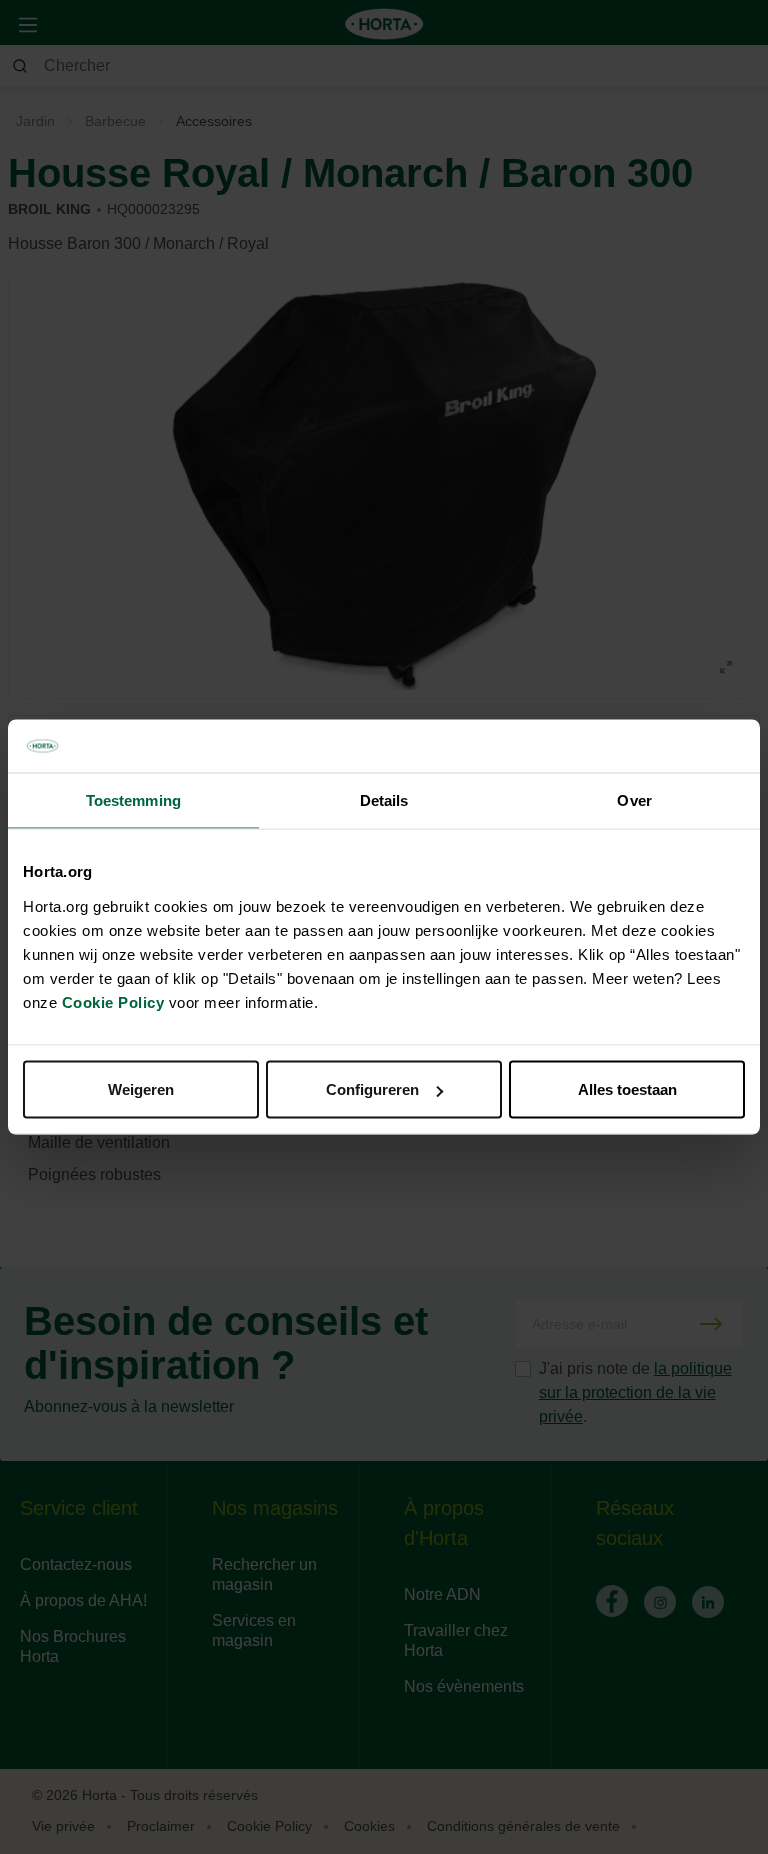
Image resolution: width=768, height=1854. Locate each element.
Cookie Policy (113, 1002)
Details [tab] (384, 799)
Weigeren (141, 1089)
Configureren (372, 1089)
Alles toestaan (627, 1089)
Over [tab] (634, 799)
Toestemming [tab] (133, 799)
